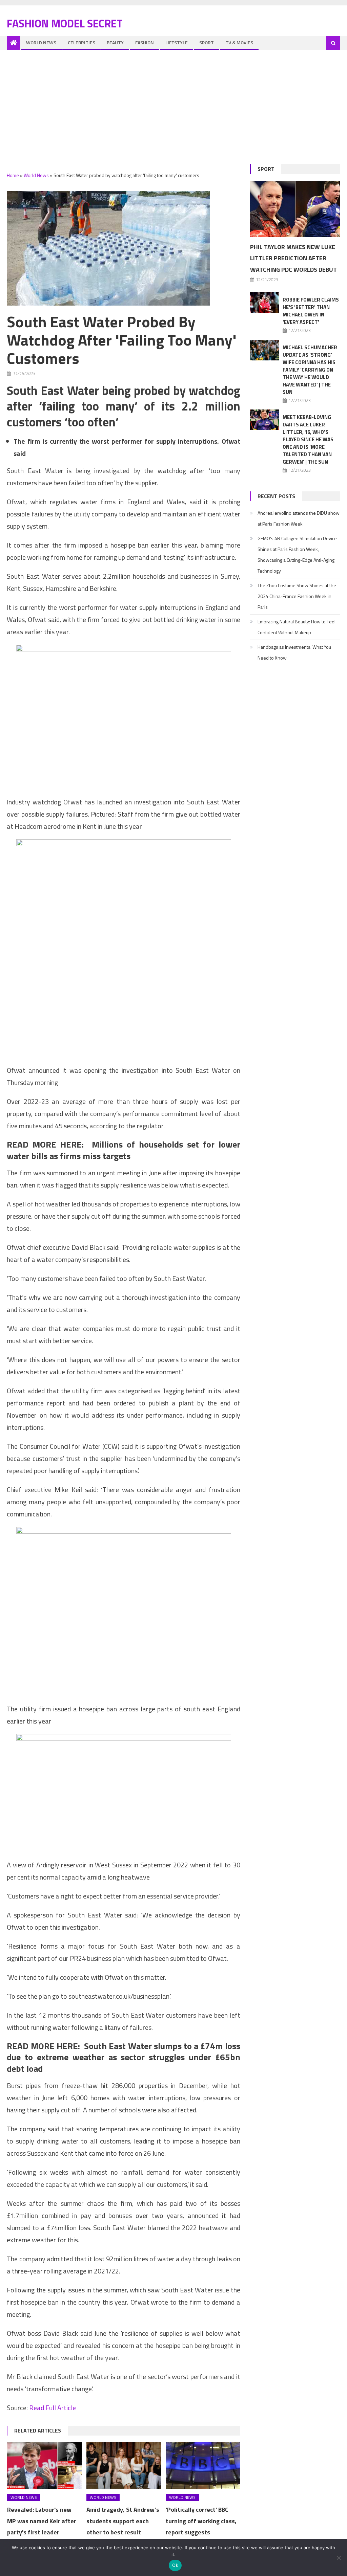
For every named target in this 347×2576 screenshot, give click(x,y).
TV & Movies (239, 42)
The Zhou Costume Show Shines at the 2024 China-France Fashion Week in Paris (297, 596)
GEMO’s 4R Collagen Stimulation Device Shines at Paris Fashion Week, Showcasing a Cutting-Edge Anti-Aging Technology (297, 554)
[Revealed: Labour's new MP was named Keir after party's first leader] (44, 2466)
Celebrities (81, 42)
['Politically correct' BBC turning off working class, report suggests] (203, 2466)
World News (41, 42)
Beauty (115, 42)
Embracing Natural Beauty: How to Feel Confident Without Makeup (297, 627)
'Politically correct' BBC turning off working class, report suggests (201, 2521)
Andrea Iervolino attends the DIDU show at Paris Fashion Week (299, 518)
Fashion (145, 42)
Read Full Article (53, 2408)
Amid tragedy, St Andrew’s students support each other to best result (123, 2521)
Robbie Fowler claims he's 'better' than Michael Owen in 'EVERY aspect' (311, 311)
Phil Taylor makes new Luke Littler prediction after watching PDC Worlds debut (293, 258)
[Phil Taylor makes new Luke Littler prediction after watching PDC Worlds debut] (295, 209)
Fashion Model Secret (65, 23)
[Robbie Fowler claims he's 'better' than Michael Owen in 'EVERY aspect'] (264, 302)
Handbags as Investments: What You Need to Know (294, 652)
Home (13, 175)
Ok (175, 2565)
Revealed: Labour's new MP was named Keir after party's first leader (42, 2521)
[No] (339, 2558)
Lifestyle (177, 42)
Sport (207, 42)
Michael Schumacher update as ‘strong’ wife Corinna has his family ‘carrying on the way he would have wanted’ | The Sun (310, 370)
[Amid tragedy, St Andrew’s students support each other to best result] (124, 2466)
